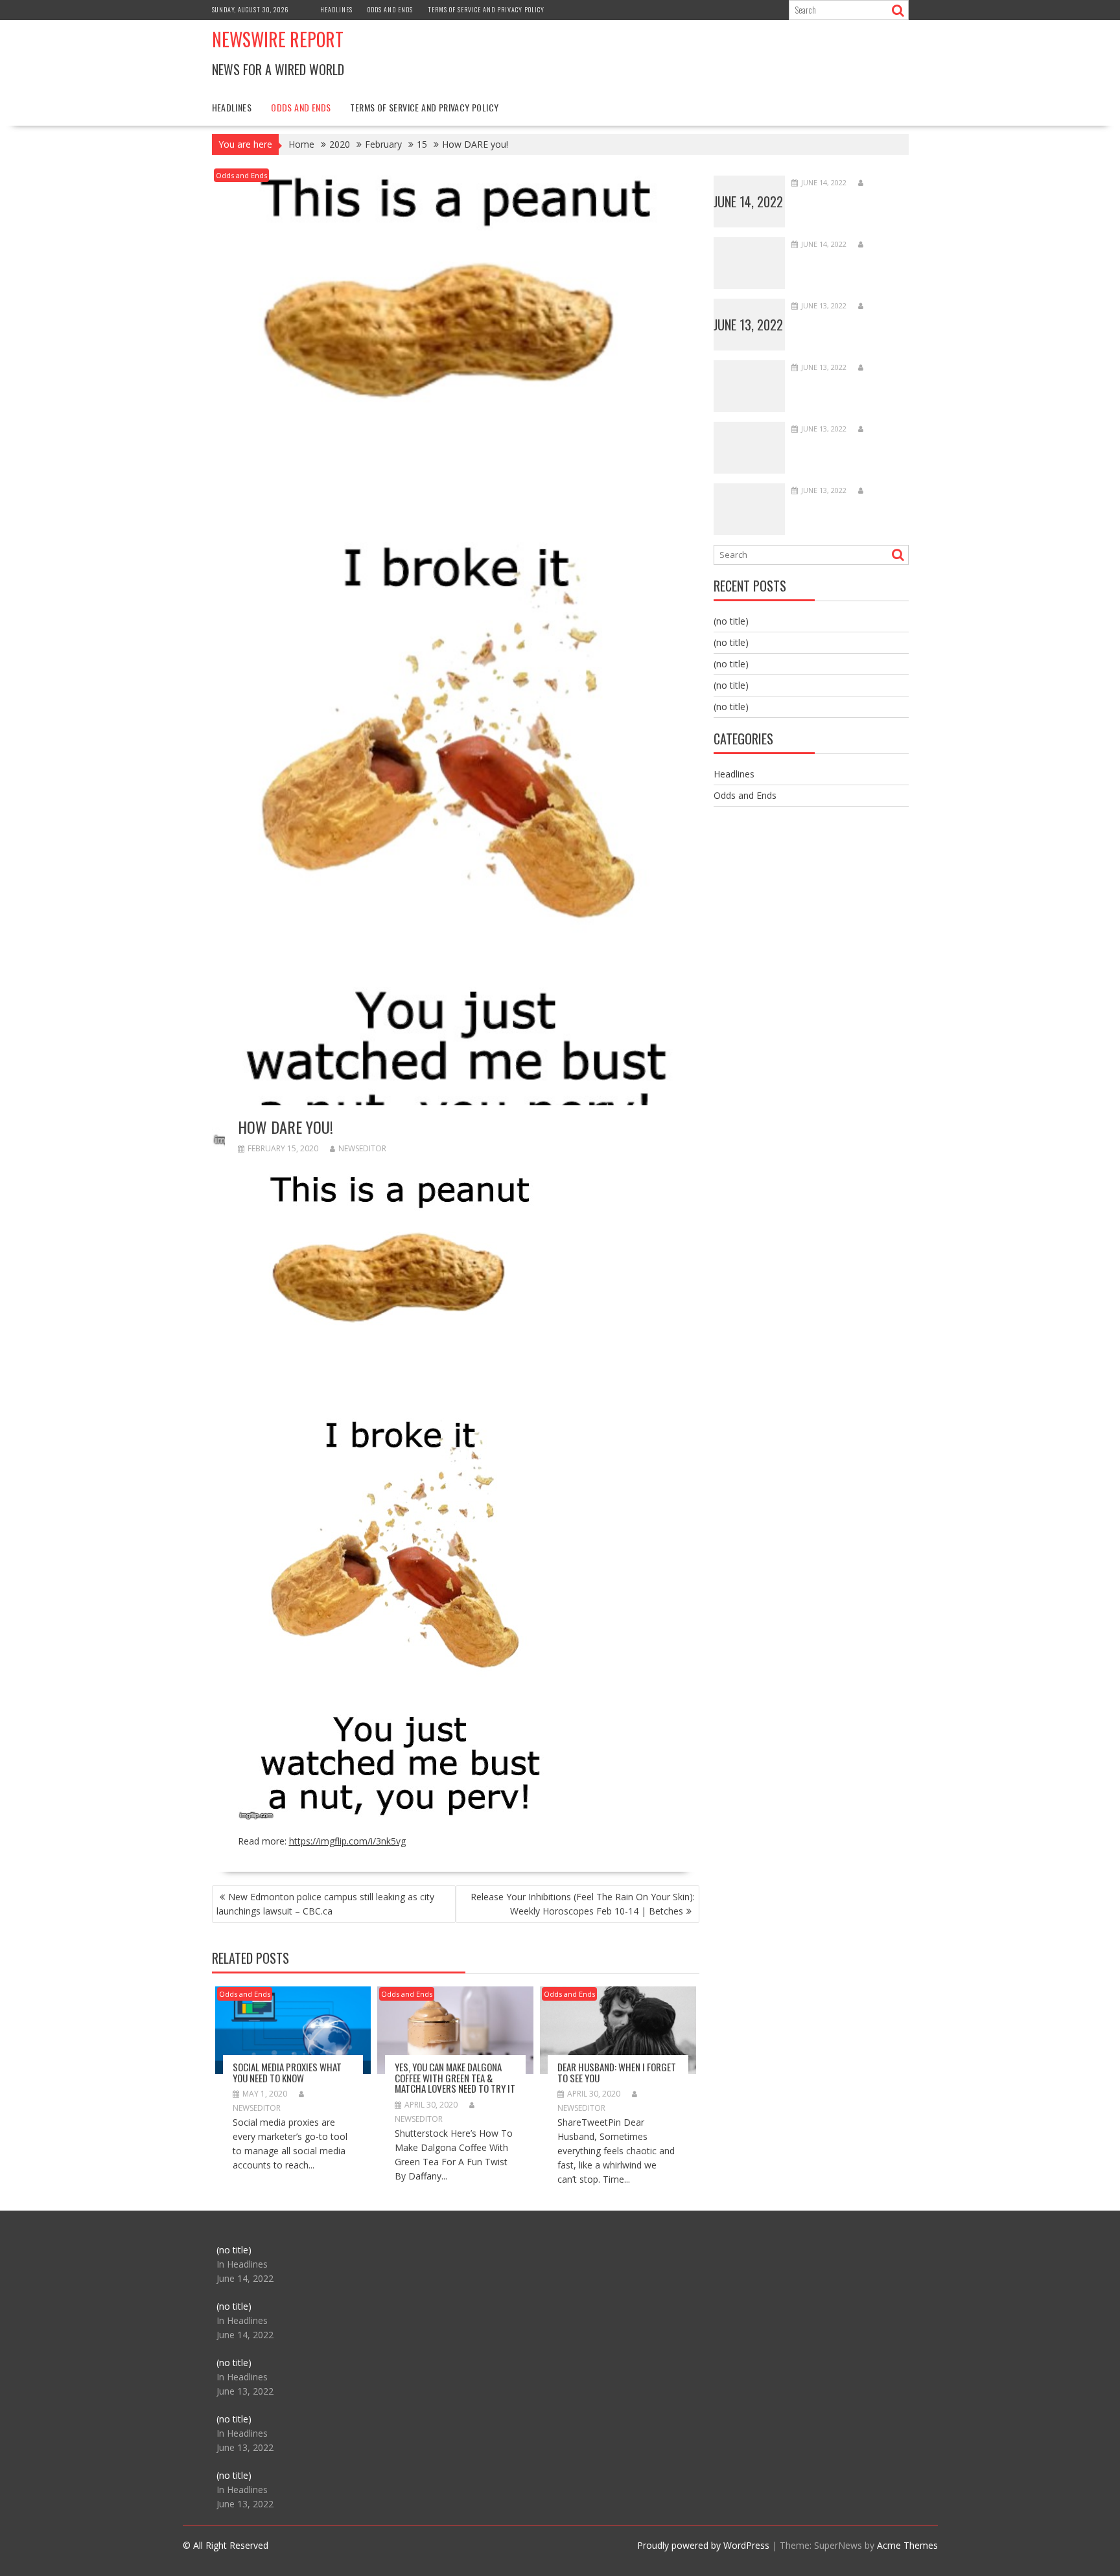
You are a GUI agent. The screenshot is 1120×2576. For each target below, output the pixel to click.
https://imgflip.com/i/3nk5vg (347, 1841)
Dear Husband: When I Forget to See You (617, 2072)
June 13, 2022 (748, 325)
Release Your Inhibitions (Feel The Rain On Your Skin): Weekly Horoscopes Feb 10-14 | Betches (583, 1904)
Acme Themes (907, 2545)
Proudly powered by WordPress (703, 2545)
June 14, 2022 (748, 201)
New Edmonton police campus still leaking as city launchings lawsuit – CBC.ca (325, 1904)
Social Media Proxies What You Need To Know (287, 2072)
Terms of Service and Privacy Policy (486, 9)
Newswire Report (278, 39)
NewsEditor (362, 1148)
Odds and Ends (390, 9)
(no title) (731, 621)
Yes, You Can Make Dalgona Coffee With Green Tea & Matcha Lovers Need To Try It (455, 2077)
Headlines (336, 9)
